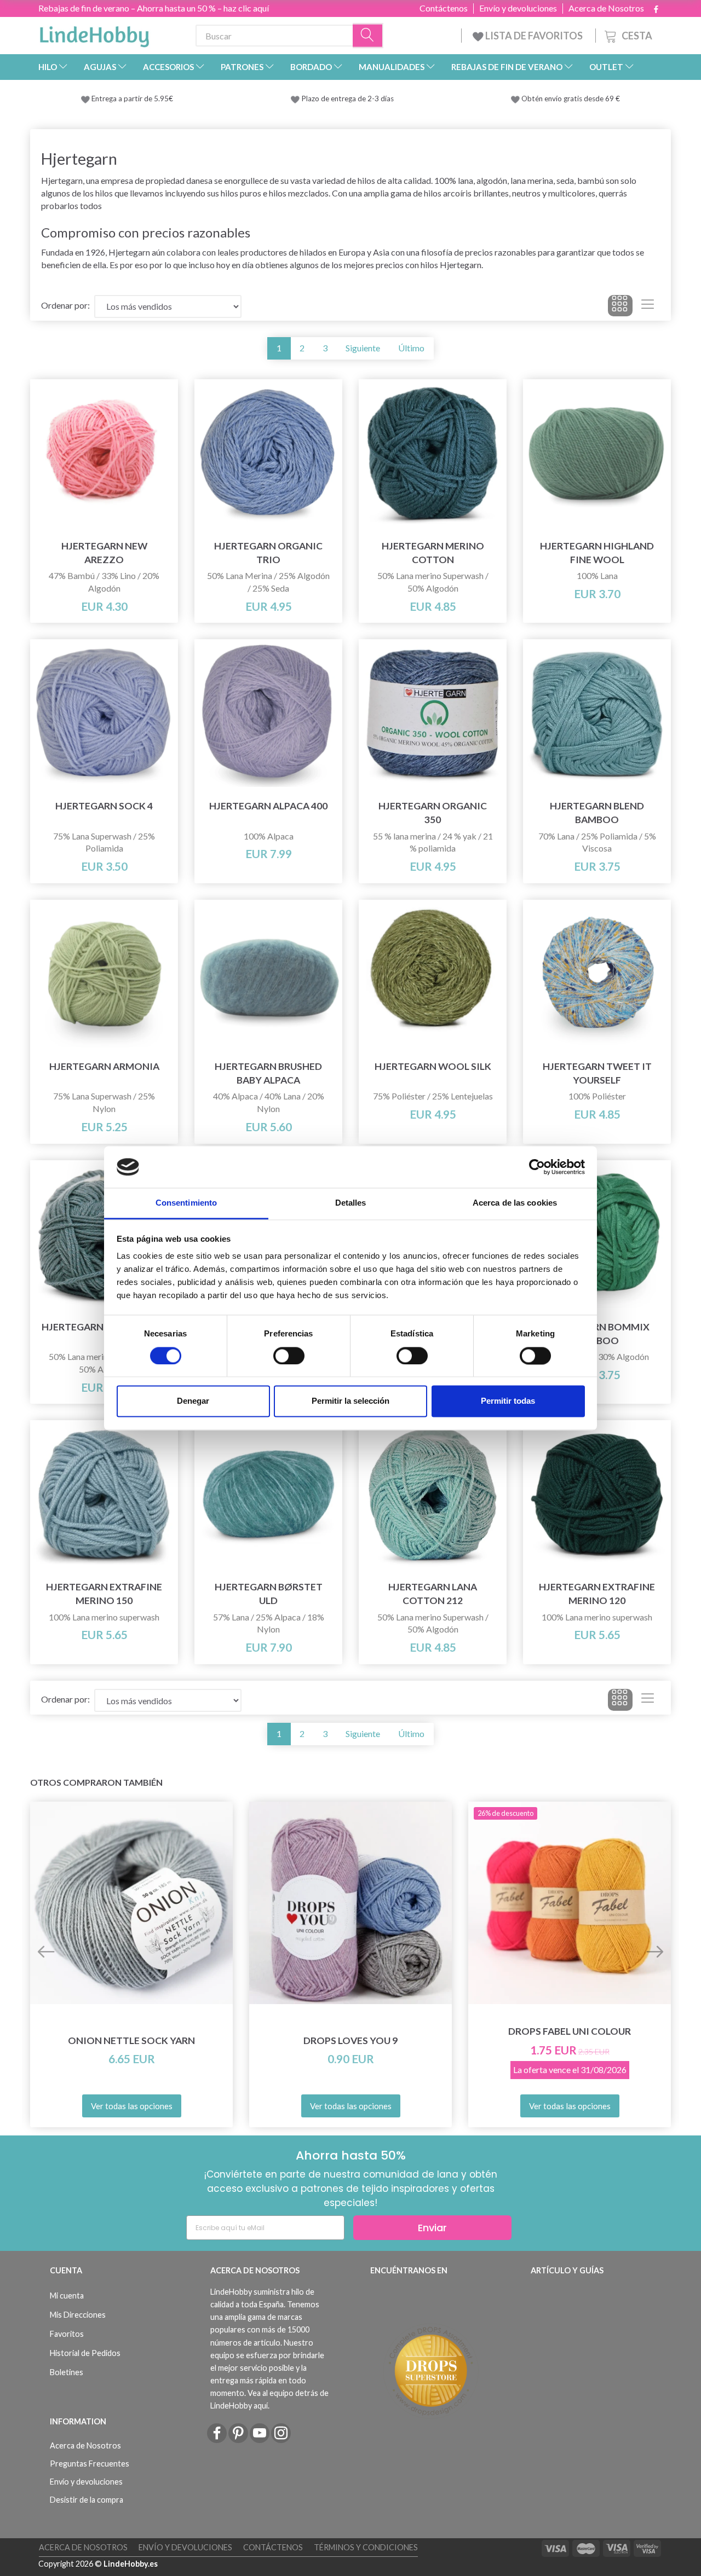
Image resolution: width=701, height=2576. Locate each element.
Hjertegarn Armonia (104, 1066)
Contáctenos (444, 8)
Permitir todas (508, 1401)
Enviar (432, 2228)
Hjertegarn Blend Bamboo (597, 813)
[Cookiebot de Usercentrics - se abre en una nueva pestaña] (537, 1167)
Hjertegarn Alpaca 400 (268, 806)
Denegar (193, 1401)
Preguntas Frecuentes (90, 2464)
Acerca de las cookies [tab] (515, 1203)
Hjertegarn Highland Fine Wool (597, 553)
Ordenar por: (65, 305)
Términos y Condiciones (366, 2547)
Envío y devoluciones (518, 8)
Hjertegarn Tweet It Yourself (597, 1073)
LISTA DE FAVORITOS (534, 36)
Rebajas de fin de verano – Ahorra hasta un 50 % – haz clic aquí (154, 8)
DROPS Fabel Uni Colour (570, 2031)
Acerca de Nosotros (606, 8)
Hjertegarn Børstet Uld (269, 1594)
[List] (648, 306)
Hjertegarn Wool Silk (433, 1066)
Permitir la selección (350, 1401)
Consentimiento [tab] (186, 1203)
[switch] (289, 1356)
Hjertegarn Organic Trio (268, 553)
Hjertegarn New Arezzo (104, 553)
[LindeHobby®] (94, 33)
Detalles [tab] (351, 1203)
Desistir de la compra (87, 2500)
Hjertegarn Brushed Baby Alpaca (268, 1073)
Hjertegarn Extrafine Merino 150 (104, 1594)
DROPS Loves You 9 (350, 2040)
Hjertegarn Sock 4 (104, 806)
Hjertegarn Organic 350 (433, 813)
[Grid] (620, 306)
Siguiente (363, 348)
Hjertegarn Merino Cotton (433, 553)
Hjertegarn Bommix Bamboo (597, 1334)
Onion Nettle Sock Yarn (131, 2040)
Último (411, 348)
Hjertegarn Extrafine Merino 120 (597, 1594)
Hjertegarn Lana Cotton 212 (433, 1594)
